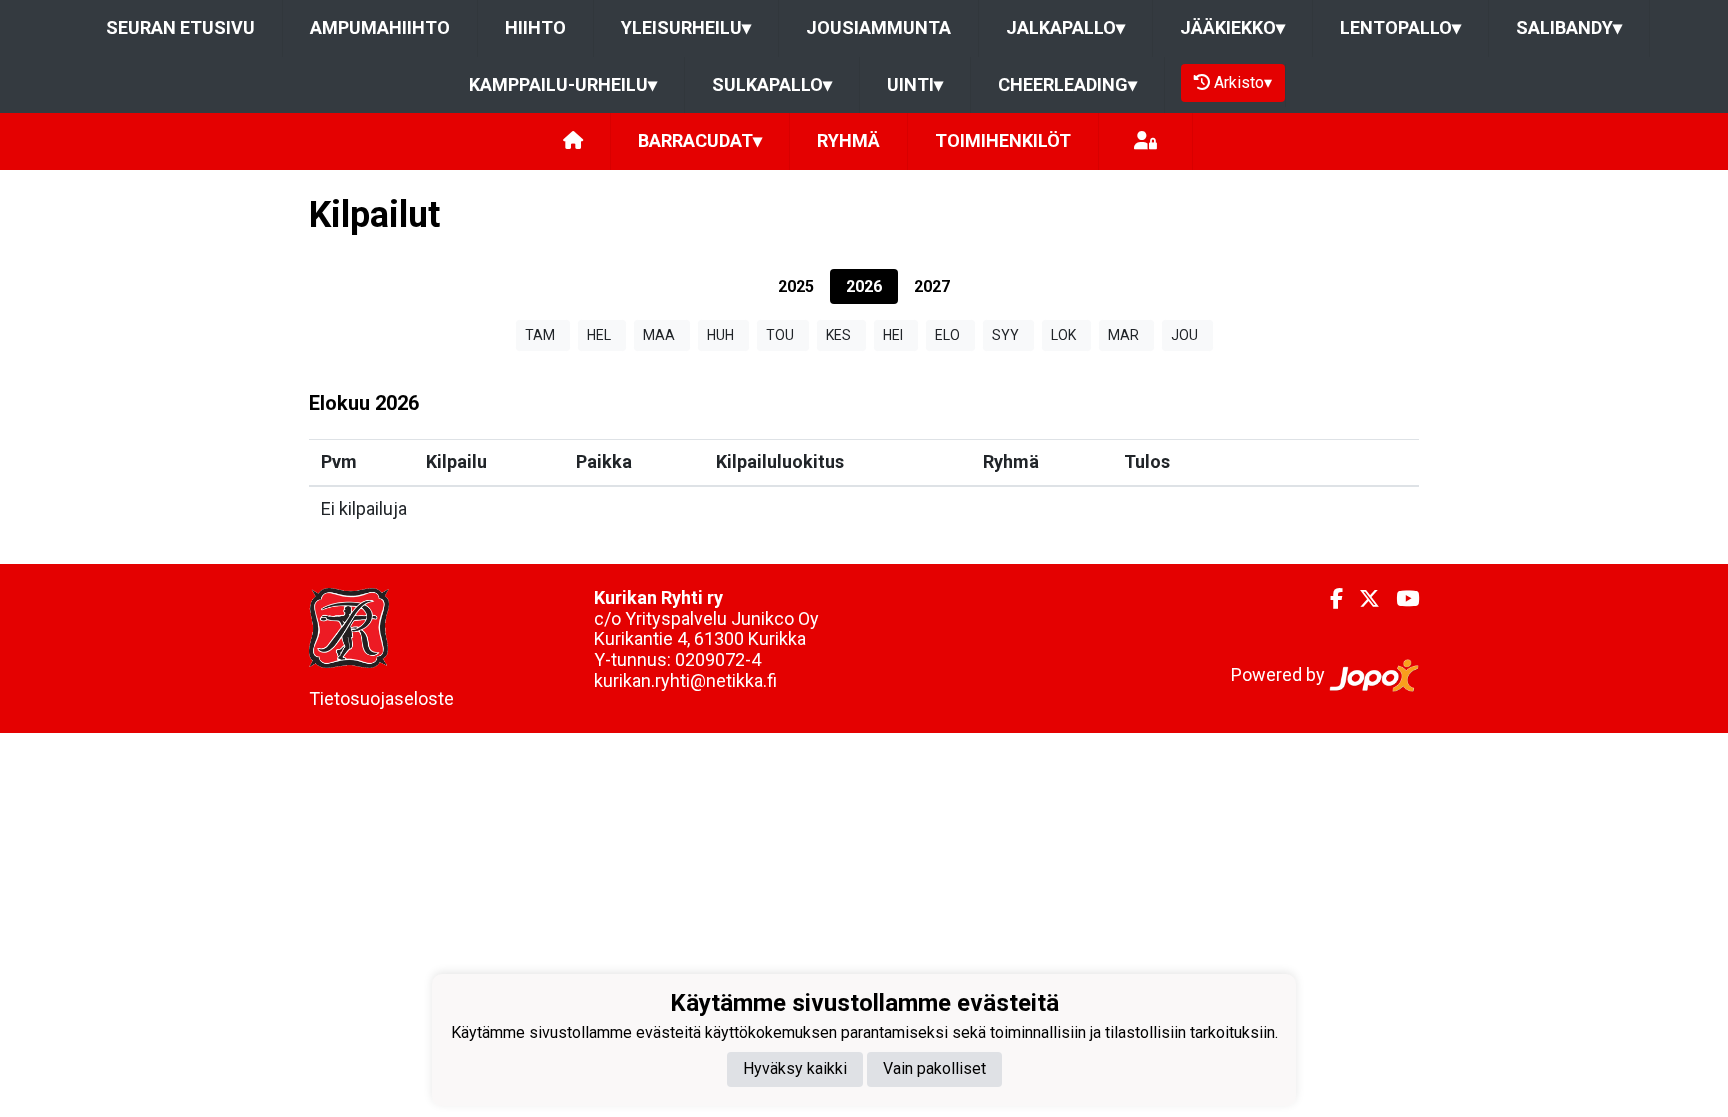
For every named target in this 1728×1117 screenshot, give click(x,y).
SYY (1005, 335)
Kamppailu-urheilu (563, 84)
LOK (1063, 335)
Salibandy (1569, 27)
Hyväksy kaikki (795, 1068)
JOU (1184, 335)
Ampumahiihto (380, 27)
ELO (947, 335)
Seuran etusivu (180, 27)
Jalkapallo (1065, 27)
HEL (599, 335)
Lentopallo (1400, 27)
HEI (893, 335)
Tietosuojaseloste (381, 698)
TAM (540, 335)
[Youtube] (1399, 599)
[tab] (796, 286)
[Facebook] (1328, 599)
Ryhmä (848, 140)
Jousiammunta (878, 27)
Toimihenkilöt (1003, 140)
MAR (1123, 335)
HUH (720, 335)
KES (838, 335)
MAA (659, 335)
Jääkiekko (1232, 27)
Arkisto (1243, 82)
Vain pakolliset (934, 1068)
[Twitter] (1361, 599)
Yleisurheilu (686, 27)
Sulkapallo (772, 84)
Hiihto (535, 27)
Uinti (915, 84)
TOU (780, 335)
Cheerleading (1067, 84)
